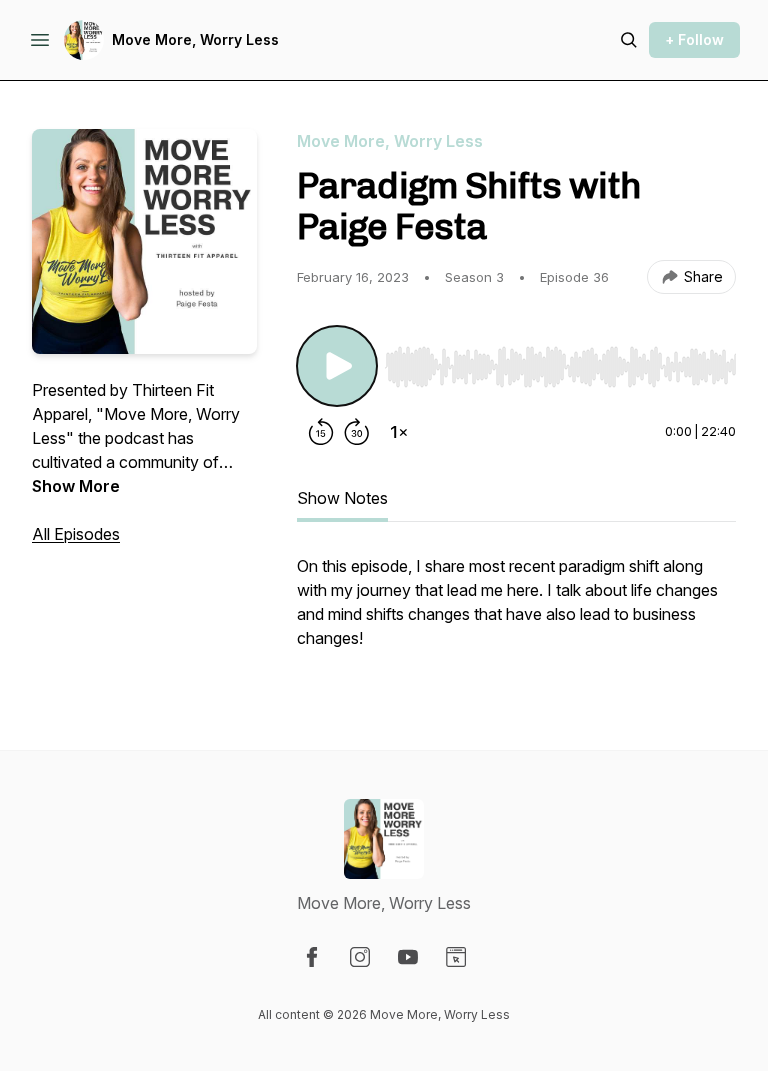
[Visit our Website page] (456, 957)
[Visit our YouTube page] (408, 957)
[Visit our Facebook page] (312, 957)
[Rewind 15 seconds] (321, 432)
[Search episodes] (629, 40)
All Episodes (76, 534)
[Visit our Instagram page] (360, 957)
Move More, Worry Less (195, 39)
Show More (76, 486)
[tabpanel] (516, 612)
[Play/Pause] (337, 366)
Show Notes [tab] (342, 498)
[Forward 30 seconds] (357, 432)
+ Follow (694, 39)
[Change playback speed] (399, 432)
